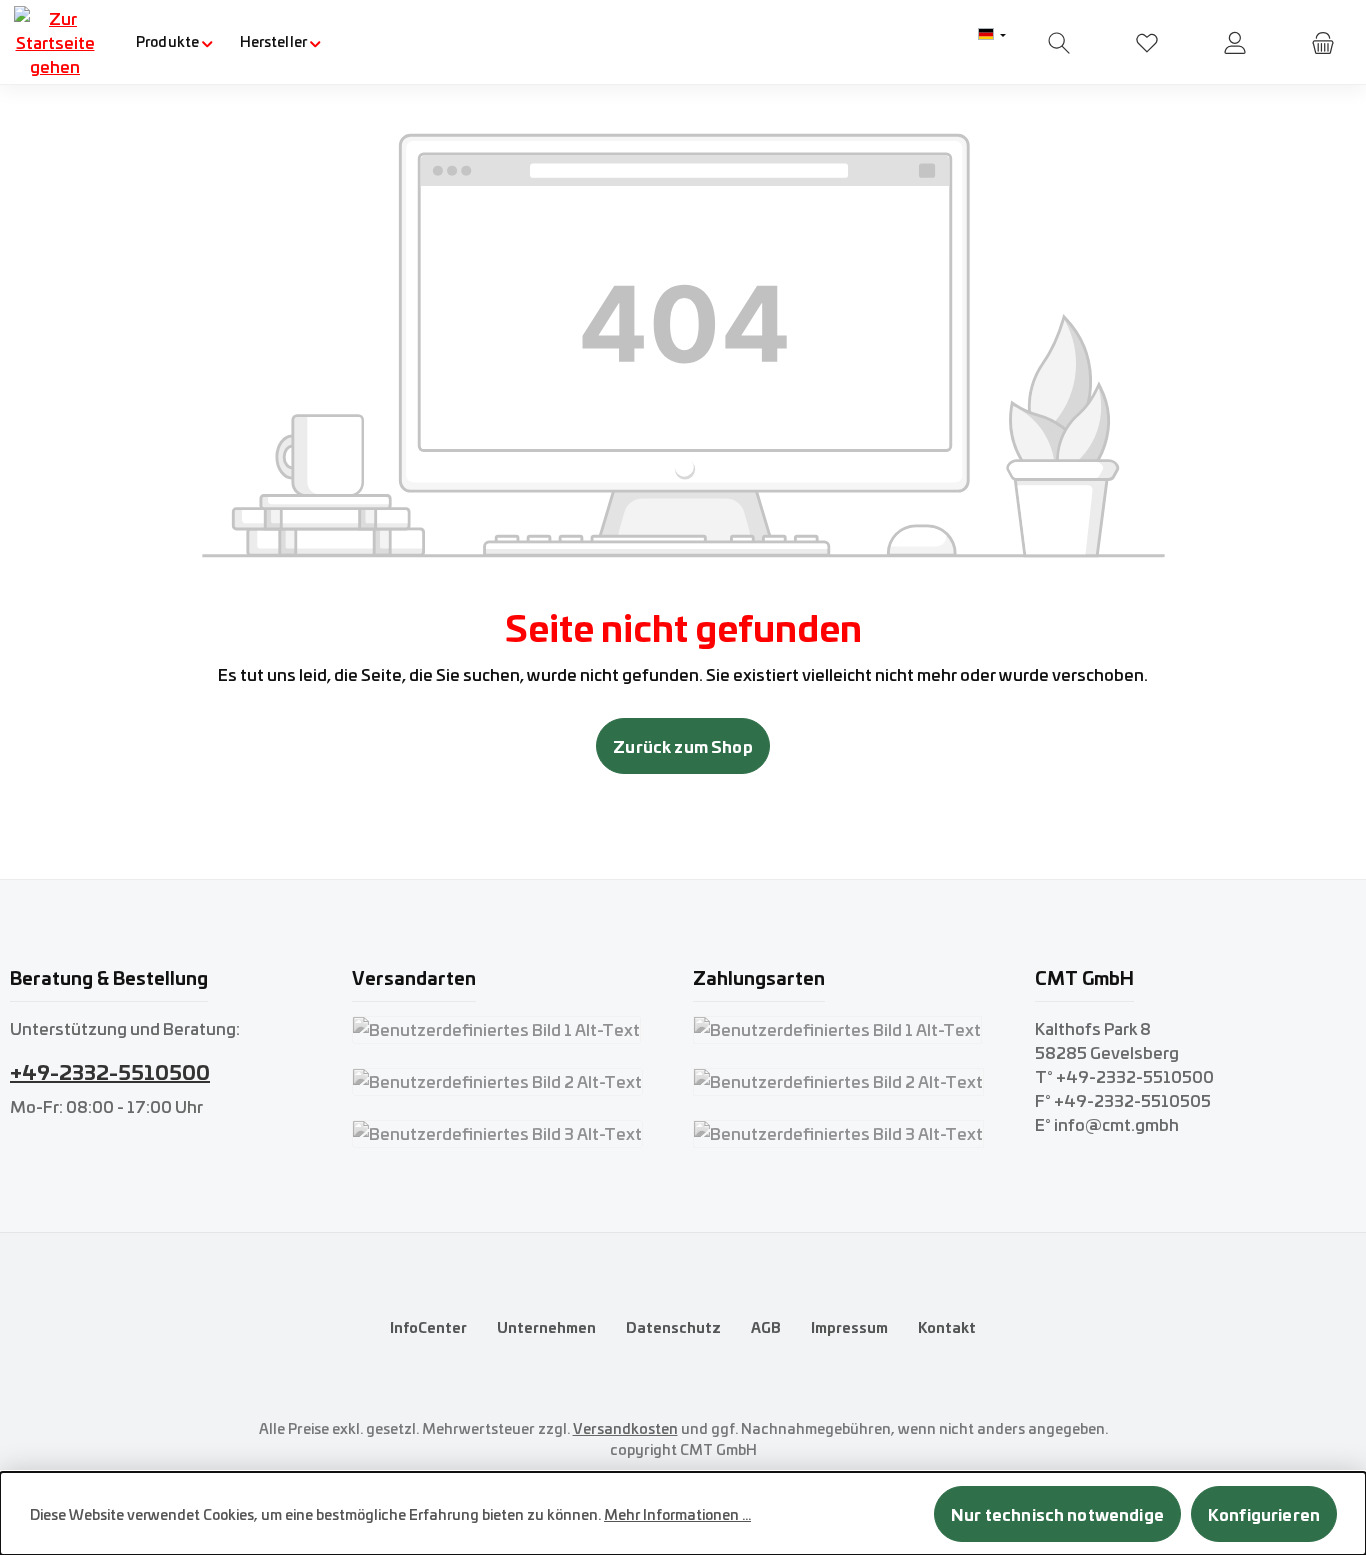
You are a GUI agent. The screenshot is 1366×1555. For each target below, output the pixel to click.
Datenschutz (673, 1327)
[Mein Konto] (1235, 42)
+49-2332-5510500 (110, 1070)
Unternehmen (546, 1327)
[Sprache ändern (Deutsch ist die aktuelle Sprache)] (992, 35)
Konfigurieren (1264, 1513)
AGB (766, 1327)
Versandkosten (625, 1428)
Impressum (849, 1327)
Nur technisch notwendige (1057, 1513)
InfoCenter (428, 1327)
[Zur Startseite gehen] (55, 42)
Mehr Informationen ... (677, 1514)
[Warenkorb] (1323, 42)
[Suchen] (1059, 42)
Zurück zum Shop (682, 745)
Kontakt (947, 1327)
